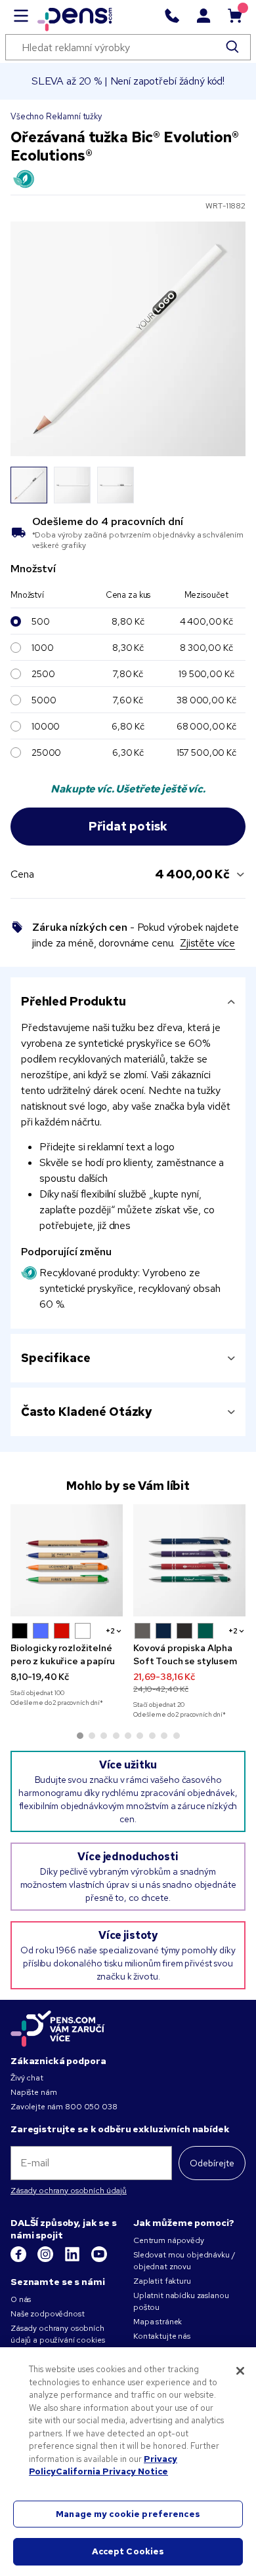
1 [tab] (80, 1736)
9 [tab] (177, 1736)
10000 (46, 726)
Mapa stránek (158, 2322)
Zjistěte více (207, 943)
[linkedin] (73, 2259)
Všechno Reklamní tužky (56, 116)
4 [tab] (116, 1736)
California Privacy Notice (112, 2471)
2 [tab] (92, 1736)
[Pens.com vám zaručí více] (58, 2029)
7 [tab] (152, 1736)
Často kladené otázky (87, 1412)
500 (41, 621)
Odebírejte (212, 2163)
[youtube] (99, 2259)
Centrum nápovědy (169, 2240)
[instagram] (46, 2259)
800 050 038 (91, 2107)
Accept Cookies (128, 2551)
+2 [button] (110, 1631)
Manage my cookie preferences (128, 2514)
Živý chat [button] (27, 2078)
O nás (21, 2299)
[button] (20, 1631)
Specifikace (55, 1358)
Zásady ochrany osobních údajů (69, 2191)
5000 (44, 700)
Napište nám (33, 2092)
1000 (42, 648)
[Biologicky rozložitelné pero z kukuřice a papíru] (67, 1560)
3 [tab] (104, 1736)
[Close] (240, 2371)
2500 (43, 674)
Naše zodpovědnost (48, 2314)
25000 (46, 752)
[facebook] (19, 2259)
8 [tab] (164, 1736)
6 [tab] (140, 1736)
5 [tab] (128, 1736)
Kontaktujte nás (162, 2336)
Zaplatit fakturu (162, 2281)
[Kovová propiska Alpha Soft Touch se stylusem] (189, 1560)
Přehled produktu (74, 1001)
